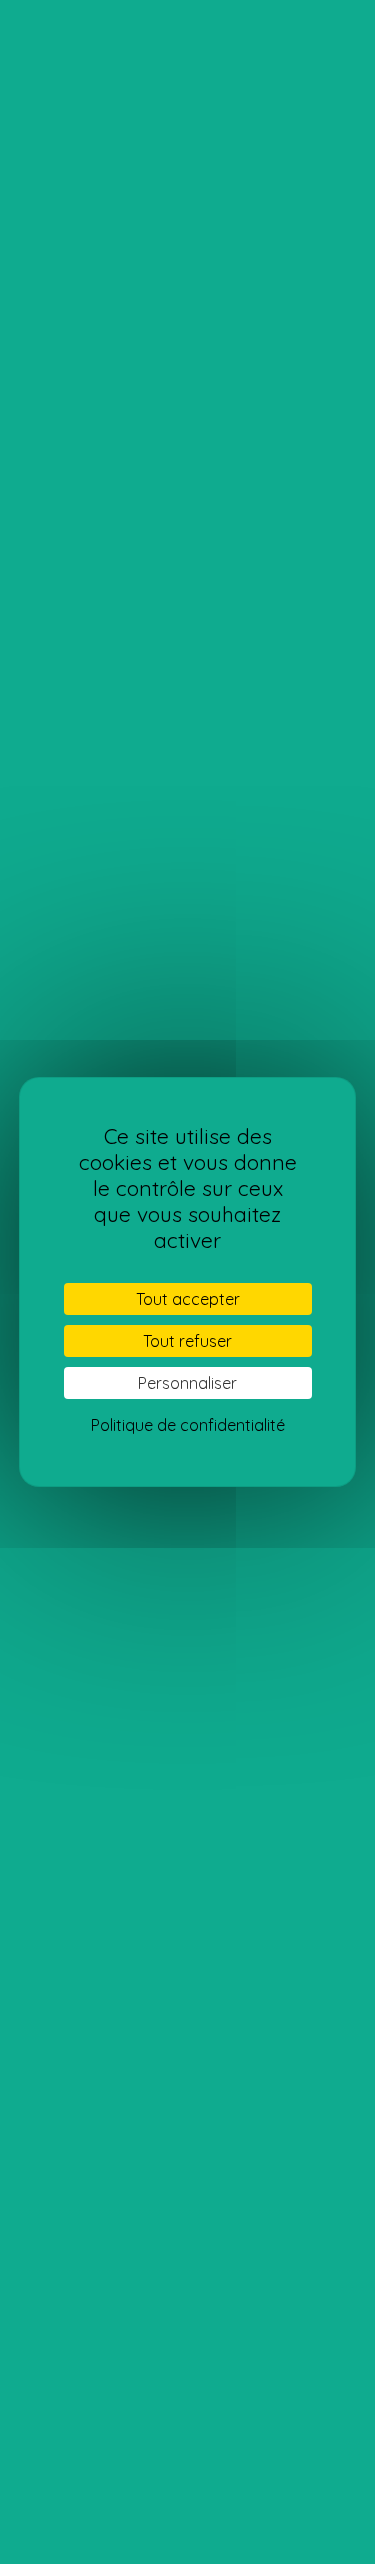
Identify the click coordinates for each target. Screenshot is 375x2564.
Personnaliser (187, 1383)
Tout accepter (188, 1299)
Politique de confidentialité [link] (188, 1425)
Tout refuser (187, 1341)
